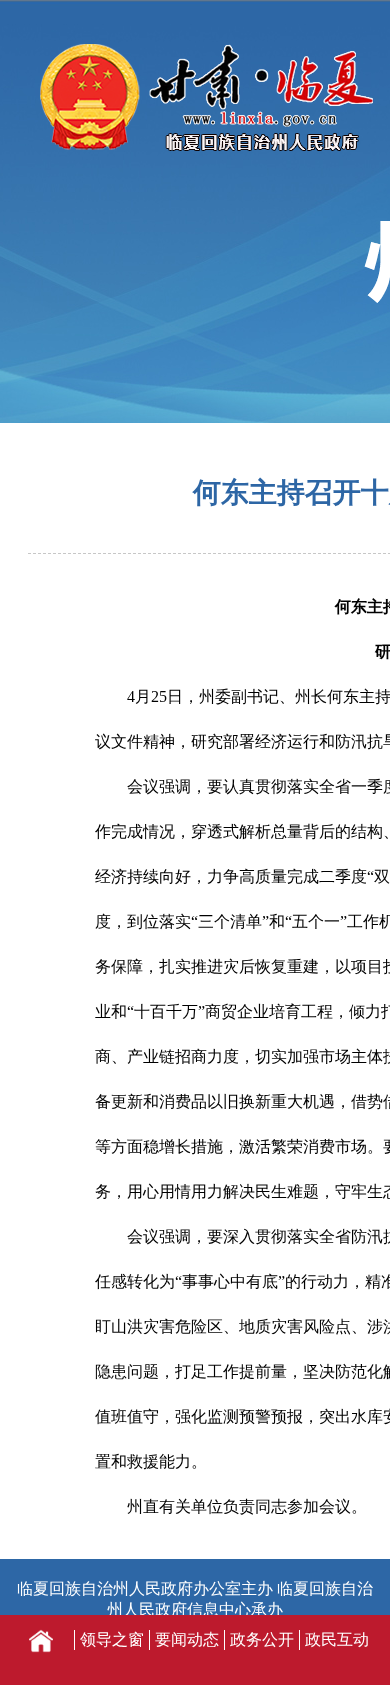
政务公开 (262, 1639)
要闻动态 (187, 1639)
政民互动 (337, 1639)
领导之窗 (112, 1639)
